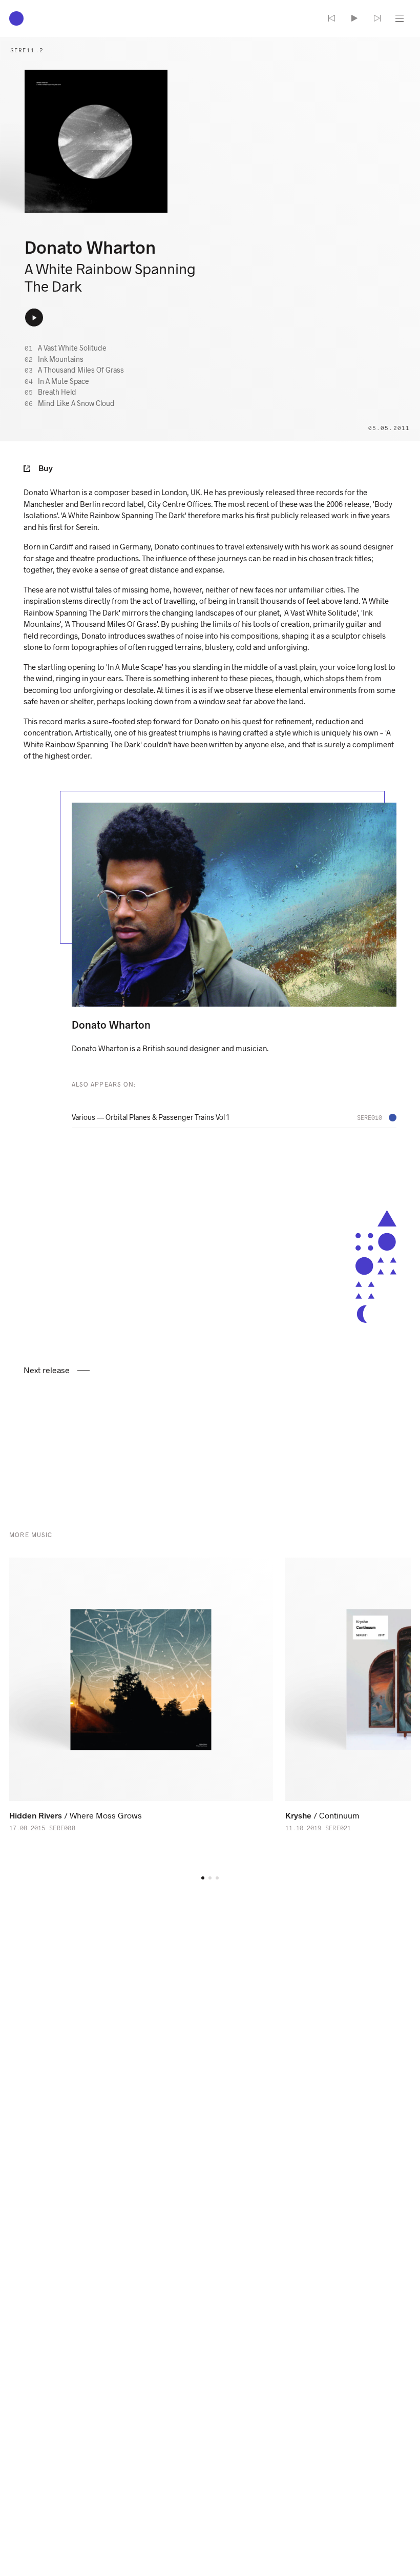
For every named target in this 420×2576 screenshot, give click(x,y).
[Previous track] (332, 18)
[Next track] (377, 18)
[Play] (354, 18)
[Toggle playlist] (400, 18)
